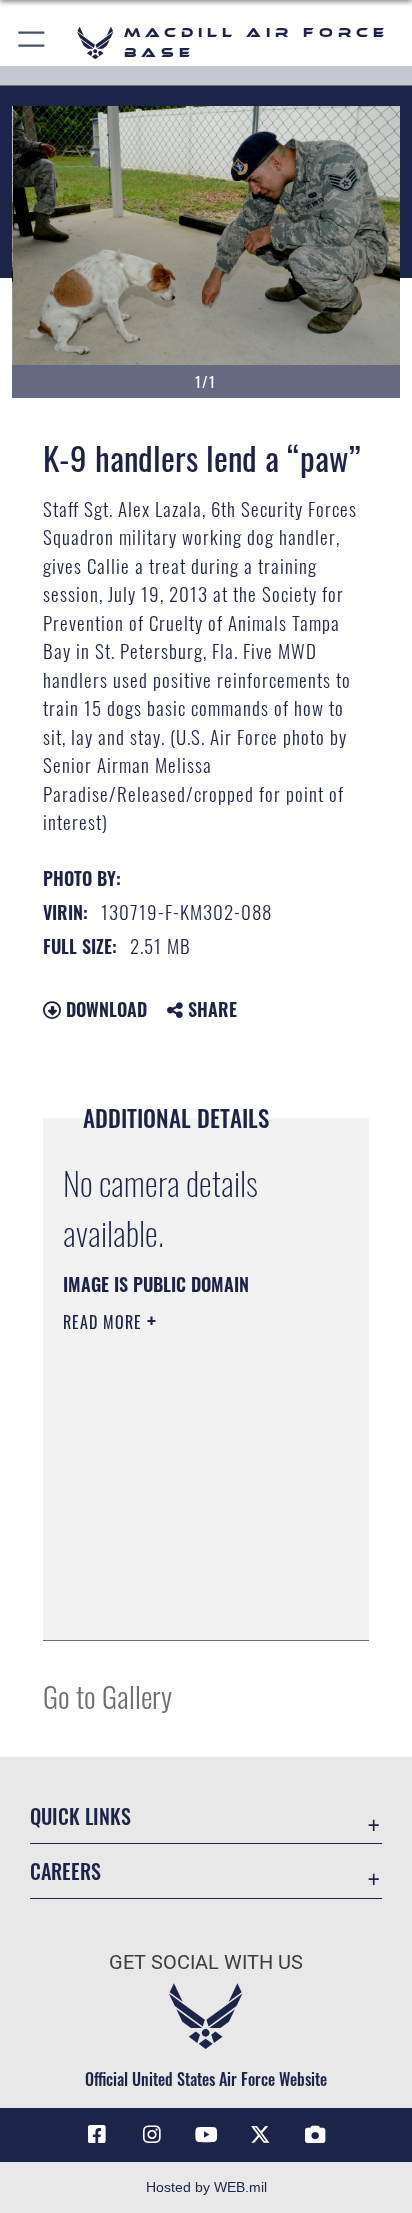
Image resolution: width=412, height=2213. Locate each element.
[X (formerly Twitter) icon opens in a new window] (260, 2135)
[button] (32, 42)
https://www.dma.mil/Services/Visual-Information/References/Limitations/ (184, 1603)
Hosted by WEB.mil (206, 2187)
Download (104, 1009)
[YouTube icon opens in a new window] (206, 2135)
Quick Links (80, 1816)
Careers (65, 1871)
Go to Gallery (107, 1695)
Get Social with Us (206, 1962)
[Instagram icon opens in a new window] (152, 2135)
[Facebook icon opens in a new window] (97, 2135)
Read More (105, 1322)
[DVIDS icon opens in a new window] (315, 2135)
